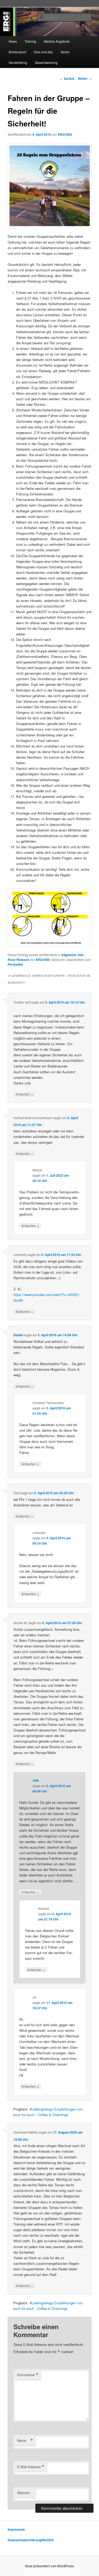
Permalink (15, 964)
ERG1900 (65, 134)
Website (23, 2493)
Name (25, 2441)
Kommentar (28, 2375)
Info (81, 955)
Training (30, 41)
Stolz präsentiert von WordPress (49, 2566)
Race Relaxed (18, 960)
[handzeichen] (50, 918)
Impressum (16, 2529)
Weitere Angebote (57, 41)
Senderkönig (18, 62)
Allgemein (69, 955)
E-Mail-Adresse (31, 2467)
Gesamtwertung (46, 62)
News (13, 41)
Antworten (24, 1094)
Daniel (18, 1335)
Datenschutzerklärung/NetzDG (31, 2540)
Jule (36, 1780)
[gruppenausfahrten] (50, 186)
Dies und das (43, 52)
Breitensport (17, 52)
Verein (65, 52)
